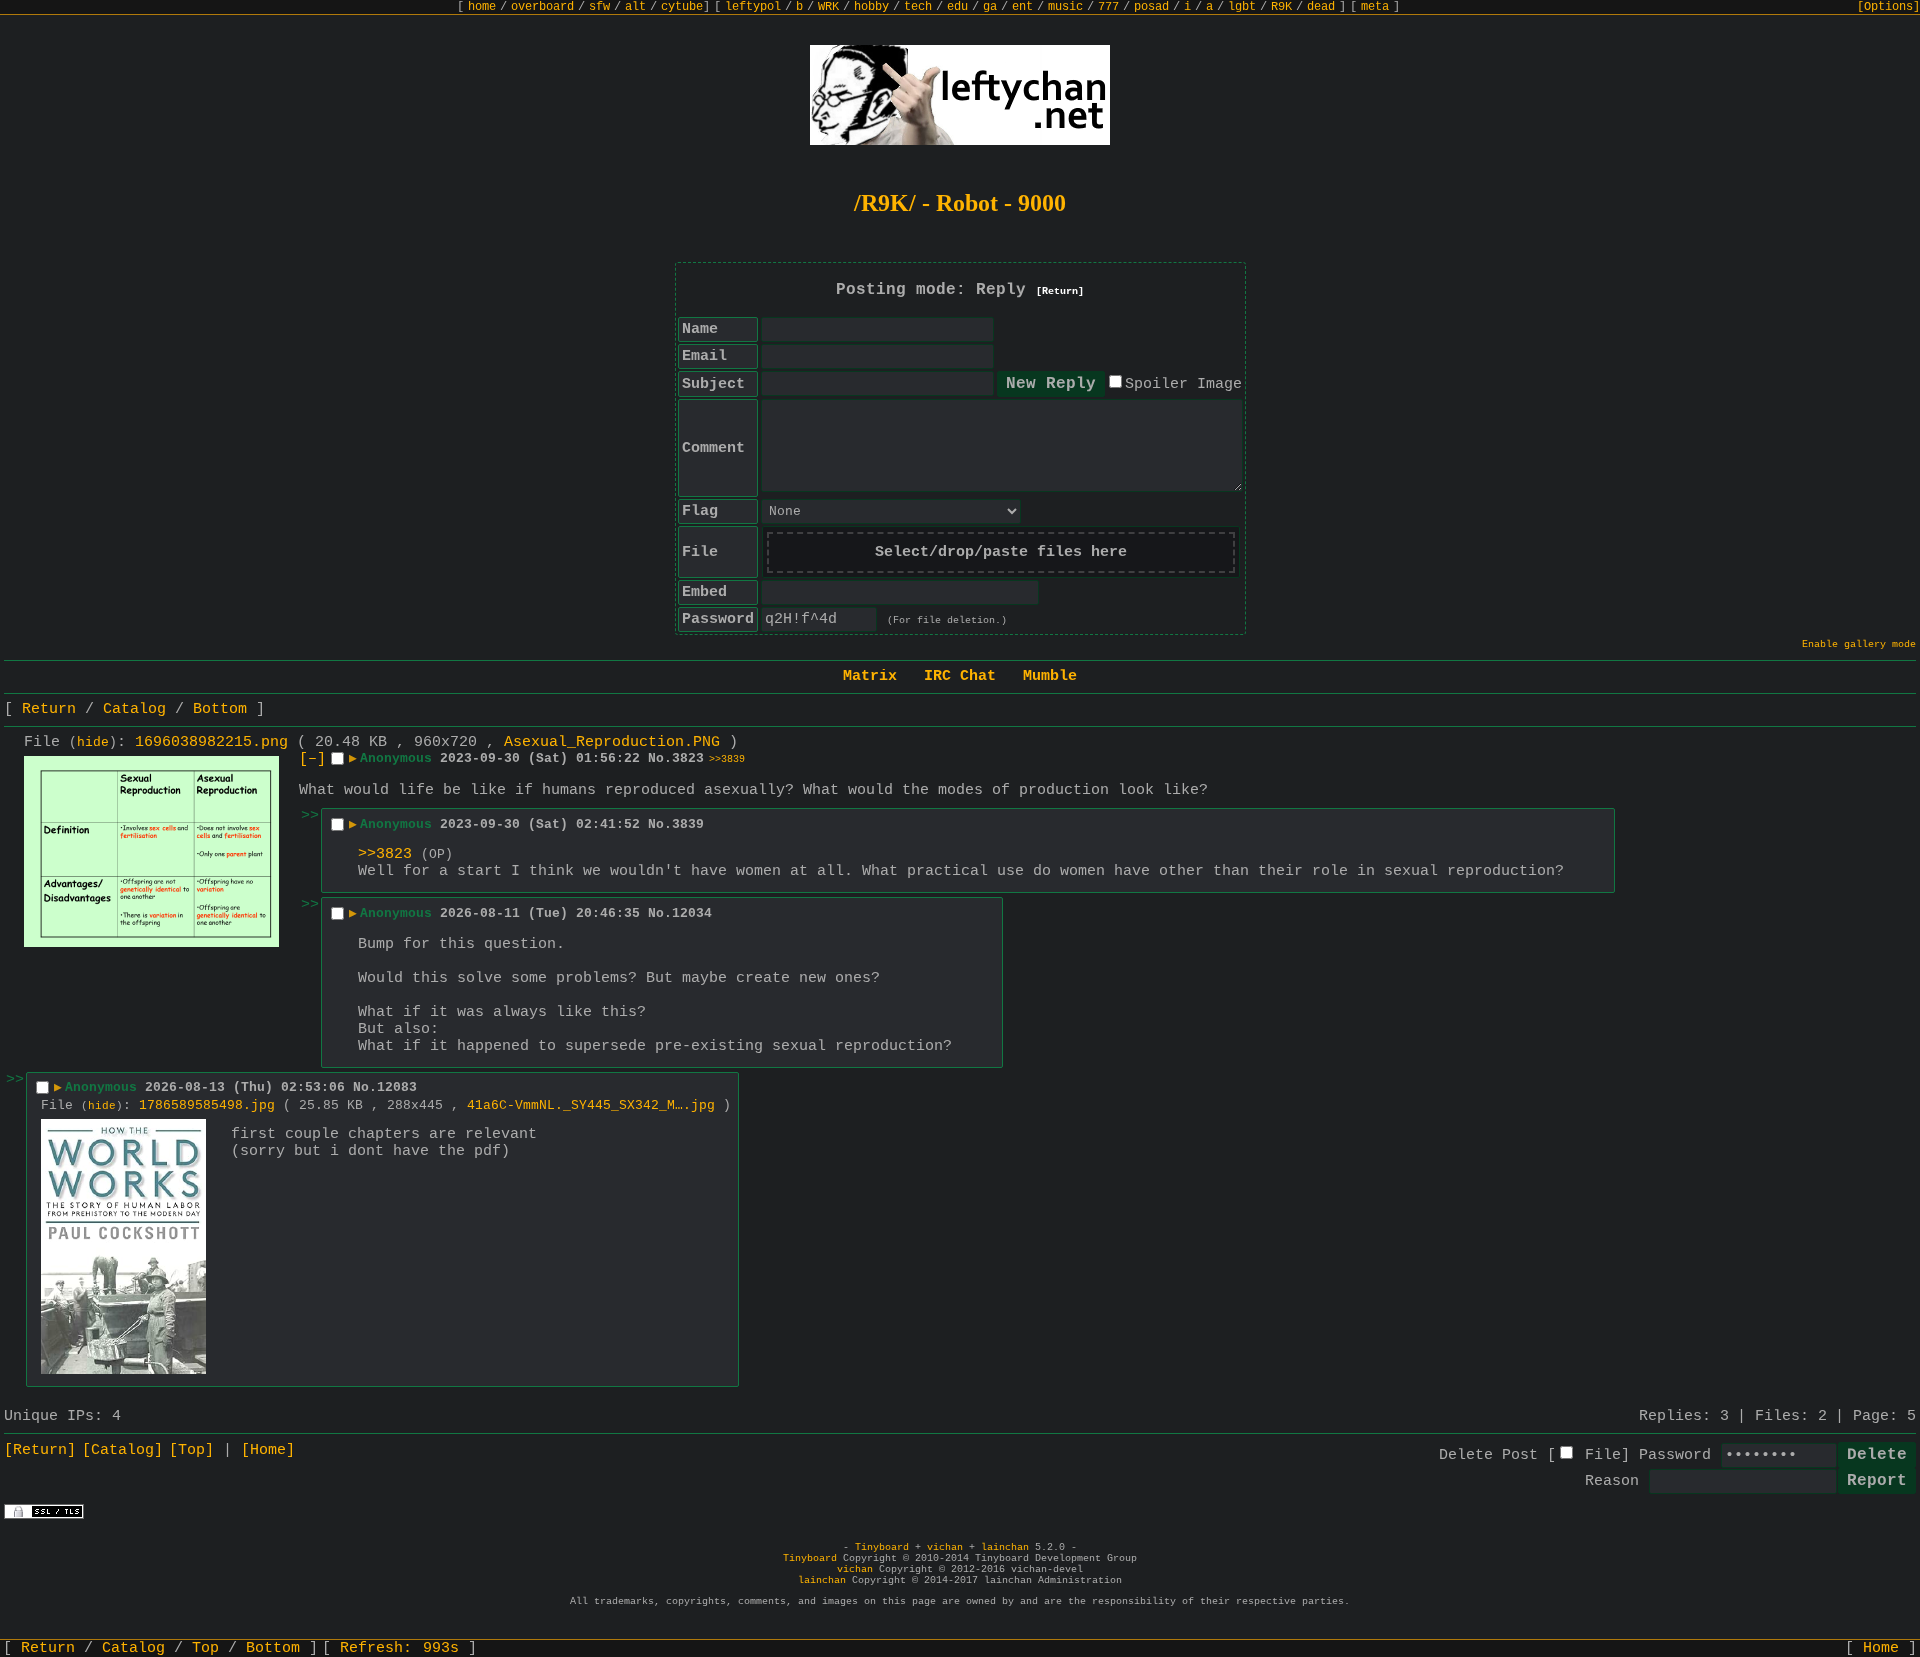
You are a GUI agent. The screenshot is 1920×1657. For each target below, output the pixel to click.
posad (1151, 7)
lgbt (1242, 7)
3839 (688, 824)
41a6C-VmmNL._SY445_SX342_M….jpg (591, 1105)
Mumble (1050, 676)
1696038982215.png (211, 742)
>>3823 (385, 854)
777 (1108, 7)
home (482, 7)
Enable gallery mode (1859, 644)
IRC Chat (960, 676)
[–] (312, 759)
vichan (945, 1547)
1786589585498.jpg (207, 1105)
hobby (871, 7)
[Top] (191, 1450)
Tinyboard (882, 1547)
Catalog (134, 709)
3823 (688, 758)
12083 (397, 1087)
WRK (828, 7)
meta (1375, 7)
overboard (542, 7)
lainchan (1005, 1547)
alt (635, 7)
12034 (692, 913)
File (1603, 1455)
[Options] (1888, 7)
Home (1881, 1648)
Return (49, 709)
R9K (1281, 7)
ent (1022, 7)
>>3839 (727, 759)
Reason (1612, 1481)
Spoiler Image (1183, 384)
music (1065, 7)
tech (918, 7)
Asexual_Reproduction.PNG (612, 742)
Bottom (220, 709)
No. (660, 758)
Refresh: (399, 1648)
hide (93, 743)
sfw (599, 7)
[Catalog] (122, 1450)
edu (957, 7)
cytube (682, 7)
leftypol (753, 7)
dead (1321, 7)
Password (1675, 1455)
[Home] (268, 1450)
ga (990, 7)
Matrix (870, 676)
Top (205, 1648)
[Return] (1060, 291)
